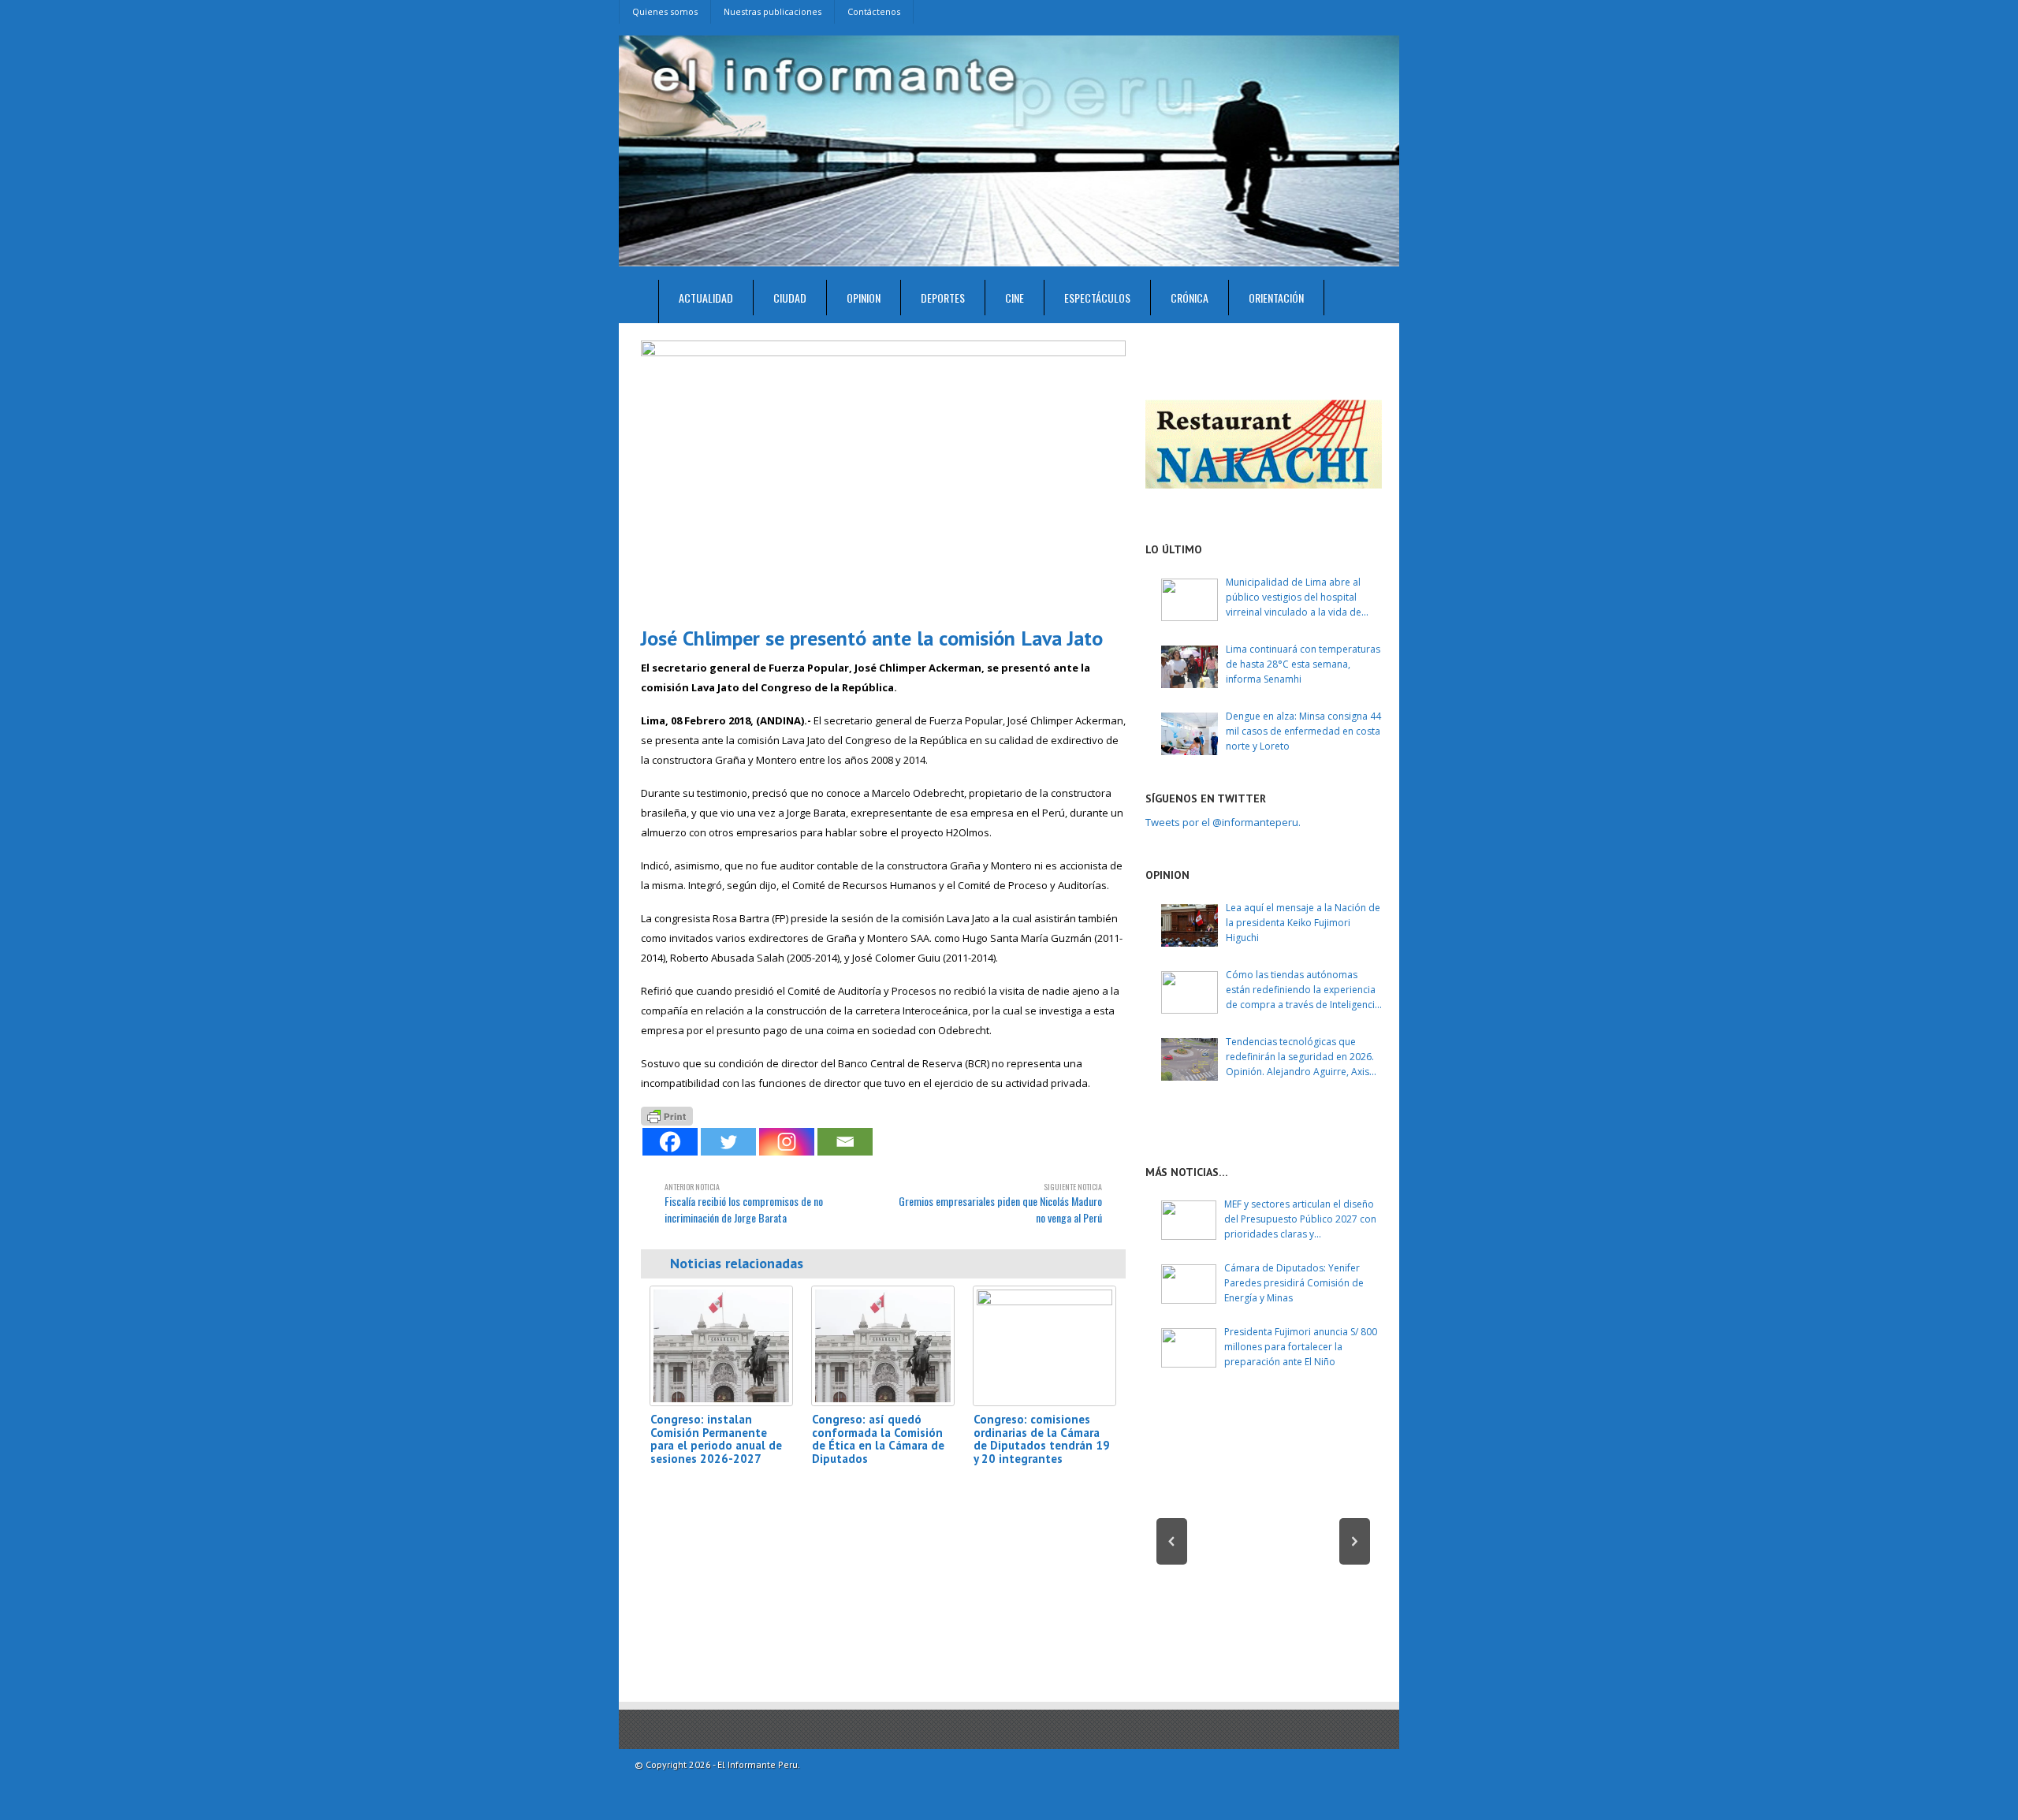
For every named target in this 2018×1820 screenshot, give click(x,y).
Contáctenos (874, 11)
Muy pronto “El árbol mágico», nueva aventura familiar (1264, 1614)
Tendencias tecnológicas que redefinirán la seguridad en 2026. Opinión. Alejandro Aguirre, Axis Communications (1300, 1057)
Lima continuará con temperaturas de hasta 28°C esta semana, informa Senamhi (1303, 664)
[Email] (845, 1142)
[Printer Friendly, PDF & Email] (667, 1115)
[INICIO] (639, 301)
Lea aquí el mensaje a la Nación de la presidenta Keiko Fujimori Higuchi (1303, 923)
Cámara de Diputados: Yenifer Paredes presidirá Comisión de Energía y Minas (1294, 1283)
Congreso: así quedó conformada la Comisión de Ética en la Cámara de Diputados (878, 1439)
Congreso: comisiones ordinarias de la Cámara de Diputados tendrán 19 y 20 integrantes (1042, 1439)
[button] (1172, 1541)
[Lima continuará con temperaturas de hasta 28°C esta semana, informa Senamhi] (1190, 667)
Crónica (1190, 298)
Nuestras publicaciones (773, 11)
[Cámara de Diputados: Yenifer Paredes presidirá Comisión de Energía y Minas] (1189, 1284)
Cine (1015, 298)
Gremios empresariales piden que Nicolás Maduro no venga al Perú (1000, 1203)
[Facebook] (670, 1142)
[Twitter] (728, 1142)
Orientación (1276, 298)
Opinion (864, 298)
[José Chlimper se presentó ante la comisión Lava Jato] (883, 477)
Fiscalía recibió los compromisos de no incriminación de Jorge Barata (744, 1203)
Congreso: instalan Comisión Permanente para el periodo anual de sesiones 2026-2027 (716, 1439)
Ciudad (790, 298)
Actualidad (706, 298)
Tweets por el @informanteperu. (1223, 822)
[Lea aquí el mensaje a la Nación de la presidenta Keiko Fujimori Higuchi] (1190, 925)
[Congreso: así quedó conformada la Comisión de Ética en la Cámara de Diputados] (883, 1346)
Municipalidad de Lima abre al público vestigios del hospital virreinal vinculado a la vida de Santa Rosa (1294, 598)
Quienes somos (665, 11)
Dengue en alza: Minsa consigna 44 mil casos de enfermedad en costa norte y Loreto (1303, 731)
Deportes (943, 298)
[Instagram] (787, 1142)
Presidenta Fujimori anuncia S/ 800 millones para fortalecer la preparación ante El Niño (1301, 1347)
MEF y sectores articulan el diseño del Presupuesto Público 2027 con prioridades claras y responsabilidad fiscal (1300, 1220)
